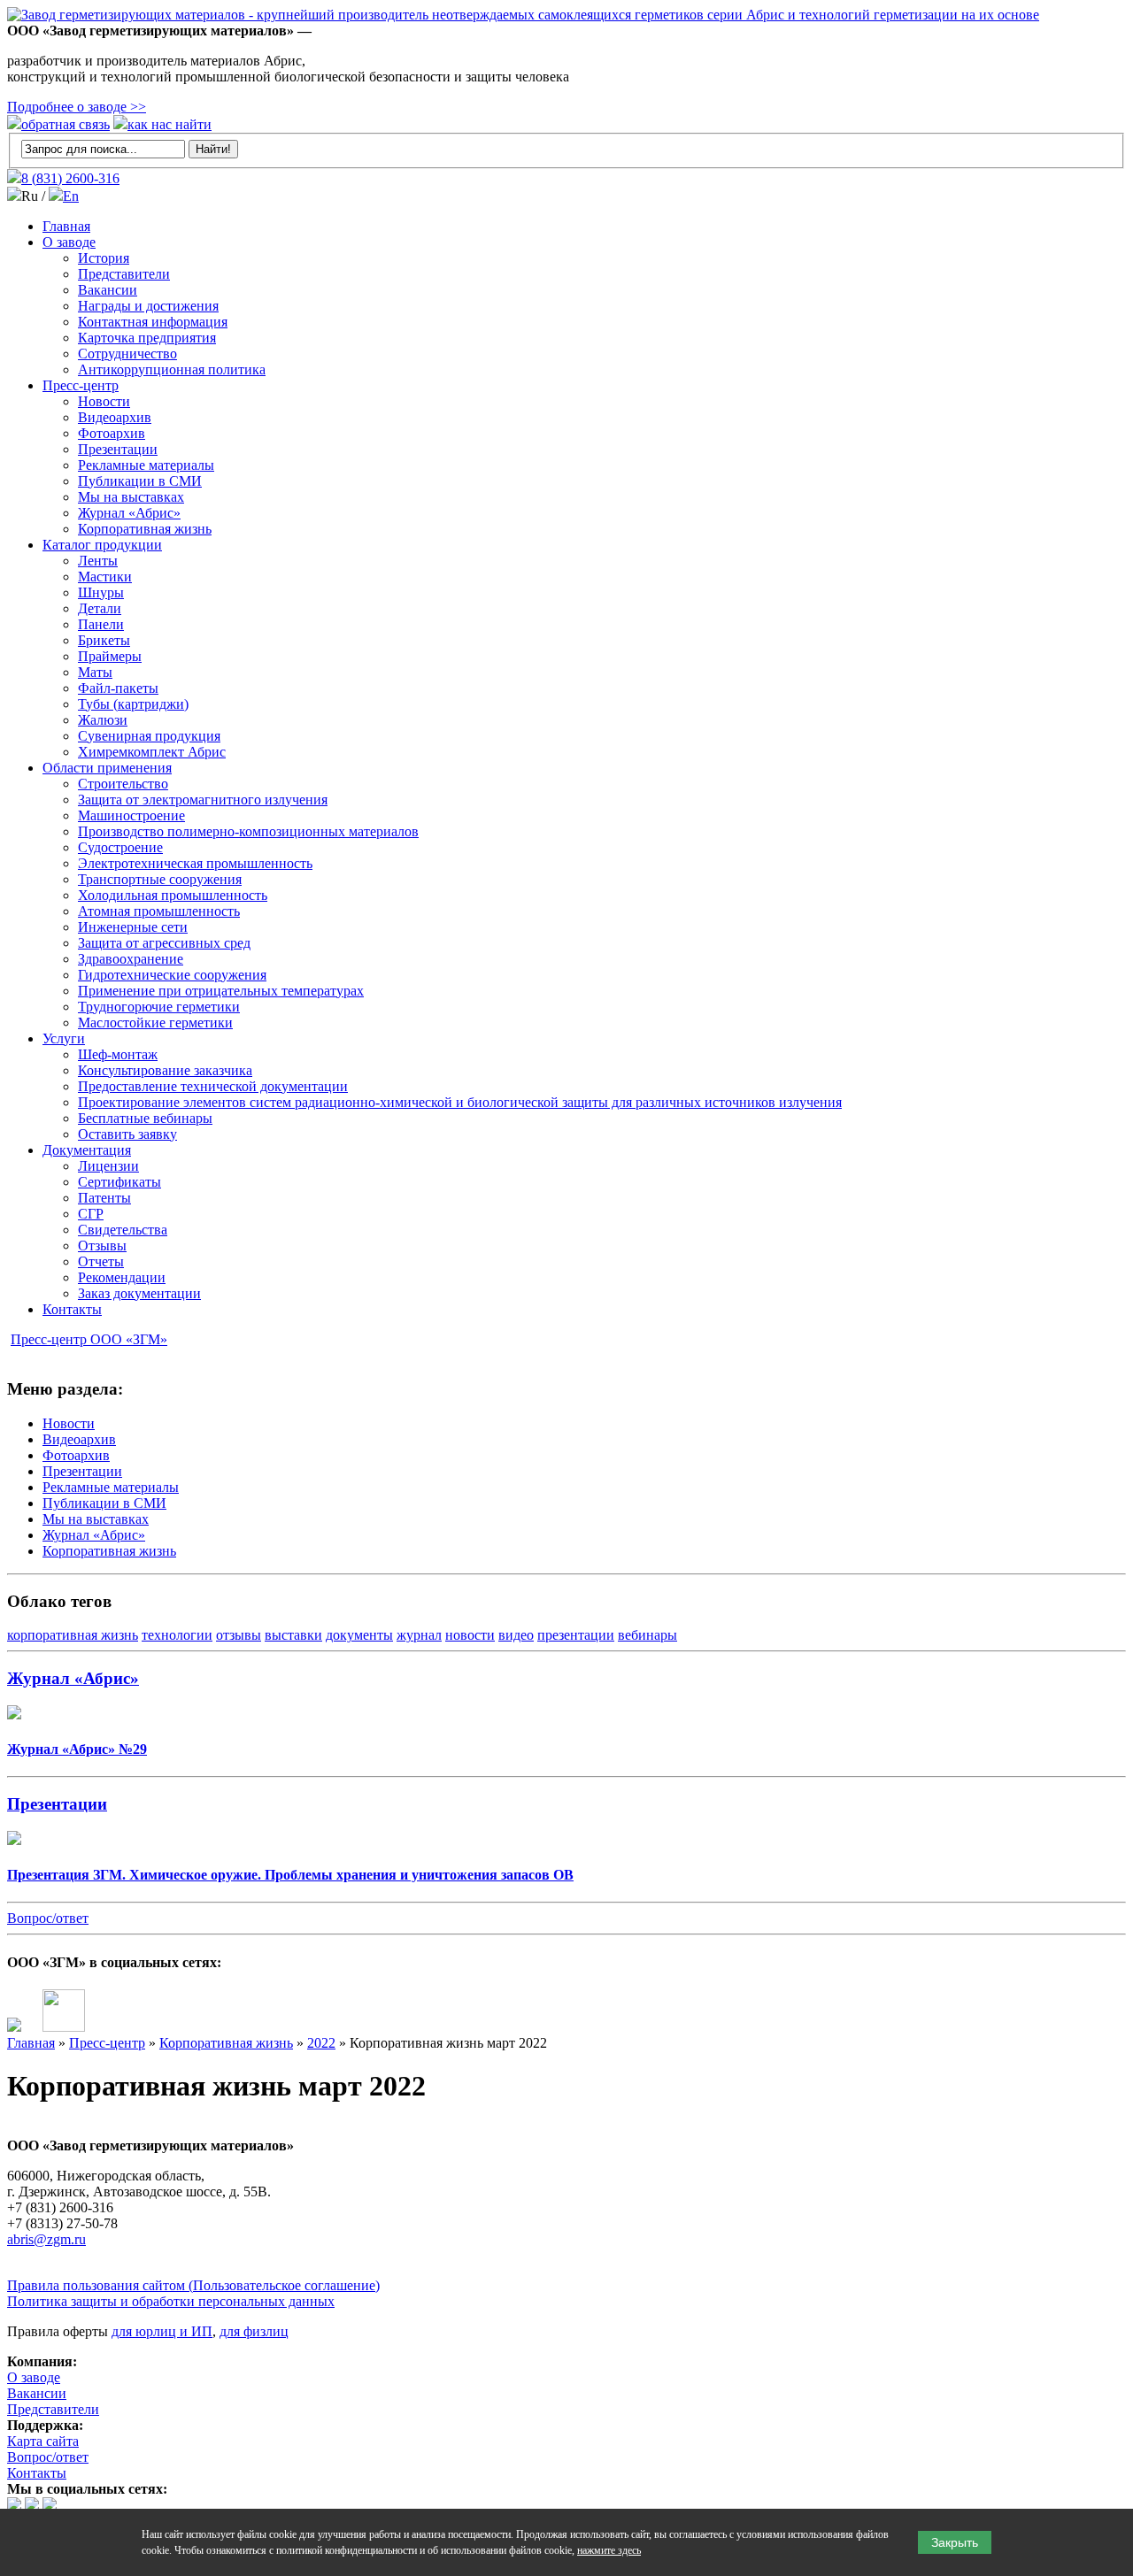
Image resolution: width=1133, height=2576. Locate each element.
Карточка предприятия (147, 338)
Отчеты (101, 1261)
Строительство (123, 784)
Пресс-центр (81, 385)
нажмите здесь (609, 2550)
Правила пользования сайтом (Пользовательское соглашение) (193, 2285)
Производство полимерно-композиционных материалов (248, 831)
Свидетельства (123, 1230)
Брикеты (104, 640)
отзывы (239, 1635)
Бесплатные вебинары (145, 1118)
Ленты (98, 561)
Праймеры (110, 656)
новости (470, 1635)
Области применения (107, 768)
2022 (321, 2043)
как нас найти (170, 124)
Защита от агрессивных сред (164, 943)
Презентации (118, 449)
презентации (576, 1635)
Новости (104, 401)
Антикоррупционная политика (172, 369)
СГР (91, 1214)
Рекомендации (122, 1277)
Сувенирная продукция (149, 736)
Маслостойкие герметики (155, 1023)
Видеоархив (115, 417)
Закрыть (955, 2542)
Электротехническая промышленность (195, 863)
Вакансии (108, 290)
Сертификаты (119, 1182)
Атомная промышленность (159, 911)
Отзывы (102, 1246)
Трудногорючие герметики (159, 1007)
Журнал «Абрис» (129, 513)
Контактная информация (153, 322)
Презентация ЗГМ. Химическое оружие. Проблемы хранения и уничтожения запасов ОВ (290, 1875)
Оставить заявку (127, 1134)
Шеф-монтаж (118, 1054)
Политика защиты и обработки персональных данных (171, 2301)
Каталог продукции (102, 545)
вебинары (647, 1635)
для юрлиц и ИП (162, 2331)
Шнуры (101, 592)
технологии (177, 1635)
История (104, 258)
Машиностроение (131, 815)
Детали (100, 608)
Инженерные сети (133, 927)
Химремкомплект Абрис (152, 752)
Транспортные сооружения (160, 879)
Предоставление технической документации (213, 1086)
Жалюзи (103, 720)
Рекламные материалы (146, 465)
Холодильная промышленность (173, 895)
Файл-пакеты (118, 688)
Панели (101, 624)
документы (359, 1635)
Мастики (105, 577)
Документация (87, 1150)
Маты (95, 672)
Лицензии (108, 1166)
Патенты (104, 1198)
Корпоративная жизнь (145, 529)
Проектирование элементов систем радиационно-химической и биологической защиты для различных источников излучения (460, 1102)
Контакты (72, 1309)
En (71, 196)
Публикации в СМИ (140, 481)
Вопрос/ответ (48, 1918)
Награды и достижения (148, 306)
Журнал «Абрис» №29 (77, 1749)
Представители (124, 274)
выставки (293, 1635)
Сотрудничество (127, 354)
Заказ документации (139, 1293)
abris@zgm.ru (46, 2239)
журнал (419, 1635)
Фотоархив (112, 433)
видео (516, 1635)
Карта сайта (43, 2441)
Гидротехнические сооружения (172, 975)
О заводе (69, 242)
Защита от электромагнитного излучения (203, 800)
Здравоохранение (131, 959)
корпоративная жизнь (73, 1635)
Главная (66, 226)
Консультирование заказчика (165, 1070)
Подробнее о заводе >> (77, 107)
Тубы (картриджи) (133, 704)
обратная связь (66, 124)
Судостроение (120, 847)
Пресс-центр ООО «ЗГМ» (89, 1339)
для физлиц (254, 2331)
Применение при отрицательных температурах (221, 991)
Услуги (64, 1038)
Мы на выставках (131, 497)
